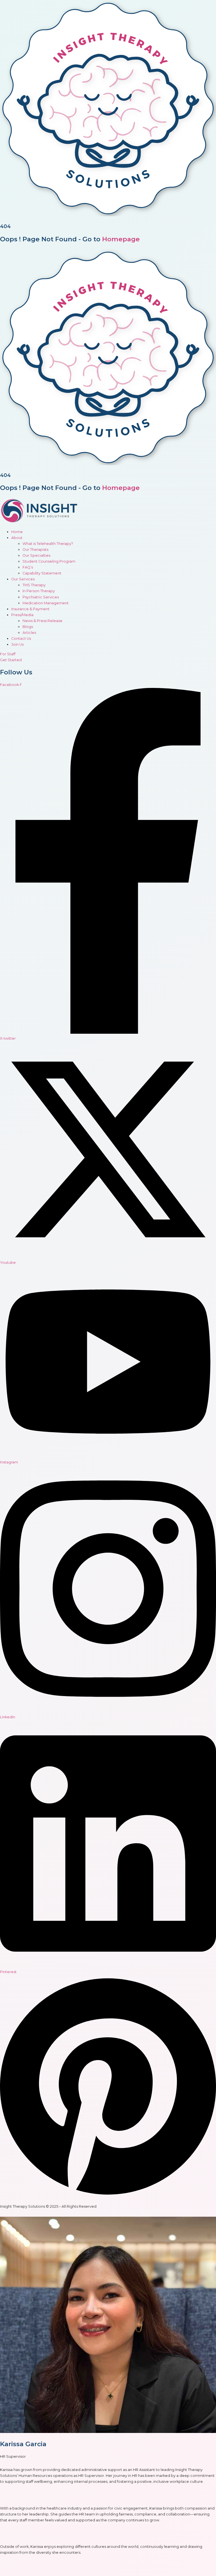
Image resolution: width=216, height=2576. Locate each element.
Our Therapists (35, 550)
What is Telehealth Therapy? (48, 544)
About (17, 538)
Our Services (23, 579)
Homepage (121, 239)
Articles (29, 633)
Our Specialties (36, 555)
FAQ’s (28, 567)
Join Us (17, 644)
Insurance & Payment (30, 609)
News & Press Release (42, 621)
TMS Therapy (34, 585)
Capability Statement (42, 573)
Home (17, 532)
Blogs (28, 627)
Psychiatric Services (41, 597)
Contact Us (21, 639)
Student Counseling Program (49, 561)
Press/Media (22, 615)
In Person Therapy (39, 591)
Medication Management (46, 603)
